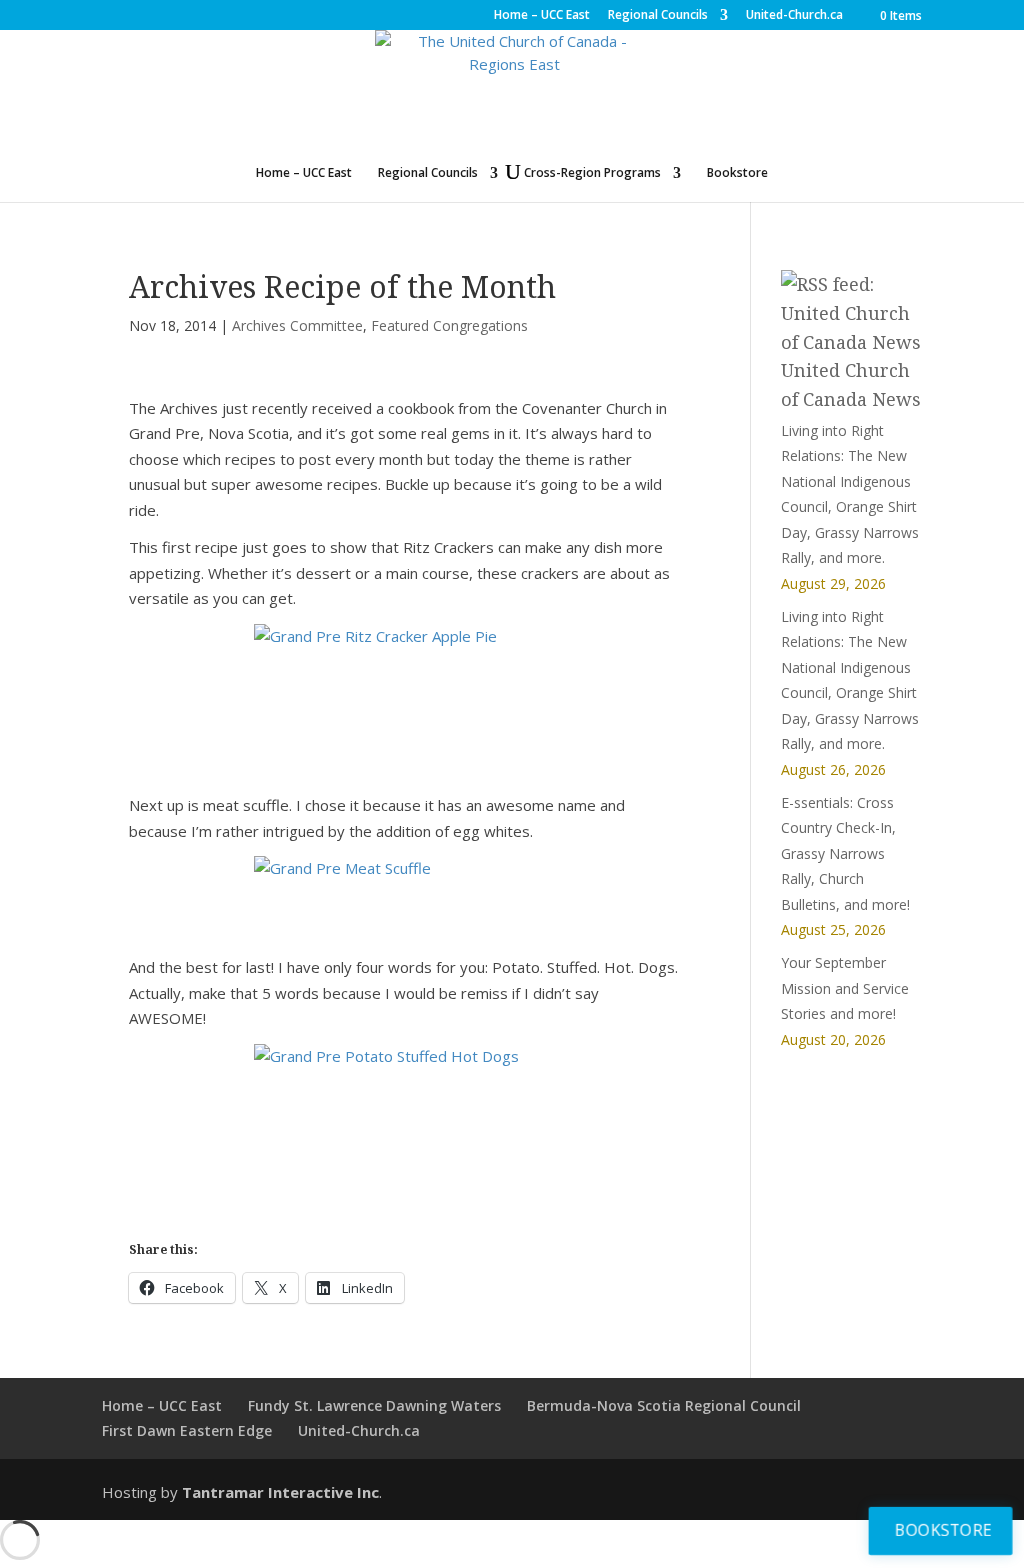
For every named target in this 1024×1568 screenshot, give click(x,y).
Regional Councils (658, 16)
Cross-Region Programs (592, 174)
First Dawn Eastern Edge (187, 1430)
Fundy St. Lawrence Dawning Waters (374, 1405)
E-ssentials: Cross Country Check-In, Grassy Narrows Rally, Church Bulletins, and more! (845, 853)
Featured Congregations (449, 325)
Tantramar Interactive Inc (280, 1492)
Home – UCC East (542, 16)
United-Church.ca (794, 16)
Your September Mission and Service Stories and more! (845, 988)
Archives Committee (297, 325)
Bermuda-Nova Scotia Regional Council (664, 1405)
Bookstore (737, 174)
